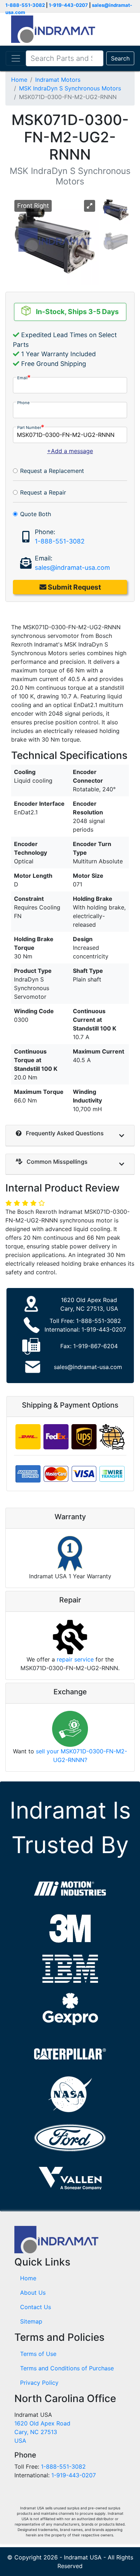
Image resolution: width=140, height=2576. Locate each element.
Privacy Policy (39, 2383)
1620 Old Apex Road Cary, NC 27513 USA (42, 2432)
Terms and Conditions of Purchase (67, 2368)
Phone (24, 403)
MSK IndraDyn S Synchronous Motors (70, 88)
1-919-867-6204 (95, 1346)
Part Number (29, 428)
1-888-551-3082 (25, 5)
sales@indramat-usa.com (72, 567)
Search (120, 58)
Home (19, 80)
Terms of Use (38, 2354)
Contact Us (36, 2307)
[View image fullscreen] (90, 206)
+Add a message (70, 451)
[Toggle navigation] (16, 58)
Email (22, 378)
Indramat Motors (58, 80)
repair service (75, 1659)
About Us (33, 2293)
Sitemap (31, 2321)
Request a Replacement (52, 471)
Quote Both (36, 514)
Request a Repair (43, 492)
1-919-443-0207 (68, 5)
